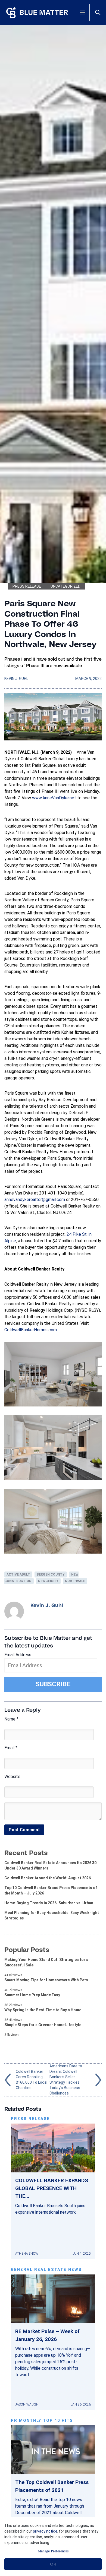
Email (11, 1748)
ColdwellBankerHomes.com (31, 1330)
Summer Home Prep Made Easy (32, 1995)
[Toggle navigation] (82, 12)
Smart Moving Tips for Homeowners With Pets (46, 1980)
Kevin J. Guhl (16, 679)
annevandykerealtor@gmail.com (35, 1200)
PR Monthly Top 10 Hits (42, 2421)
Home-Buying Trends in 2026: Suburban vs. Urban (49, 1903)
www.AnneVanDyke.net (54, 798)
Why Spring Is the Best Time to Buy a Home (43, 2010)
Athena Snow (27, 2254)
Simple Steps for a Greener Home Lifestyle (43, 2025)
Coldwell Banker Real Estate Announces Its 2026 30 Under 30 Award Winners (50, 1865)
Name (11, 1719)
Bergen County (51, 1574)
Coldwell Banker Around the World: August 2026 (48, 1878)
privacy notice (45, 2531)
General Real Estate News (46, 2270)
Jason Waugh (27, 2404)
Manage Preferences (53, 2551)
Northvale (75, 1581)
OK (53, 2564)
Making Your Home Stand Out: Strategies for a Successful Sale (46, 1962)
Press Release (27, 586)
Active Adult (18, 1574)
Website (12, 1777)
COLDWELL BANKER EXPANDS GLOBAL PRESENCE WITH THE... (52, 2188)
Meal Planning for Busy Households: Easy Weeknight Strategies (52, 1915)
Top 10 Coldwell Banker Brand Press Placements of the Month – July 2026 (51, 1890)
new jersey (48, 1581)
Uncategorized (66, 586)
